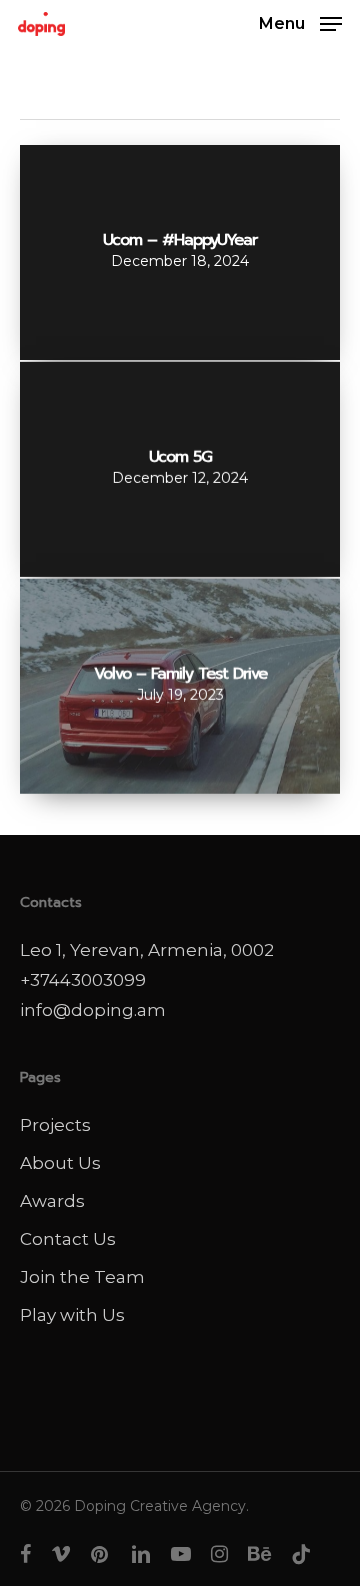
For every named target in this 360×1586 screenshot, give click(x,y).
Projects (55, 1125)
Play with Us (72, 1315)
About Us (60, 1163)
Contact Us (68, 1239)
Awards (52, 1201)
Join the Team (82, 1277)
